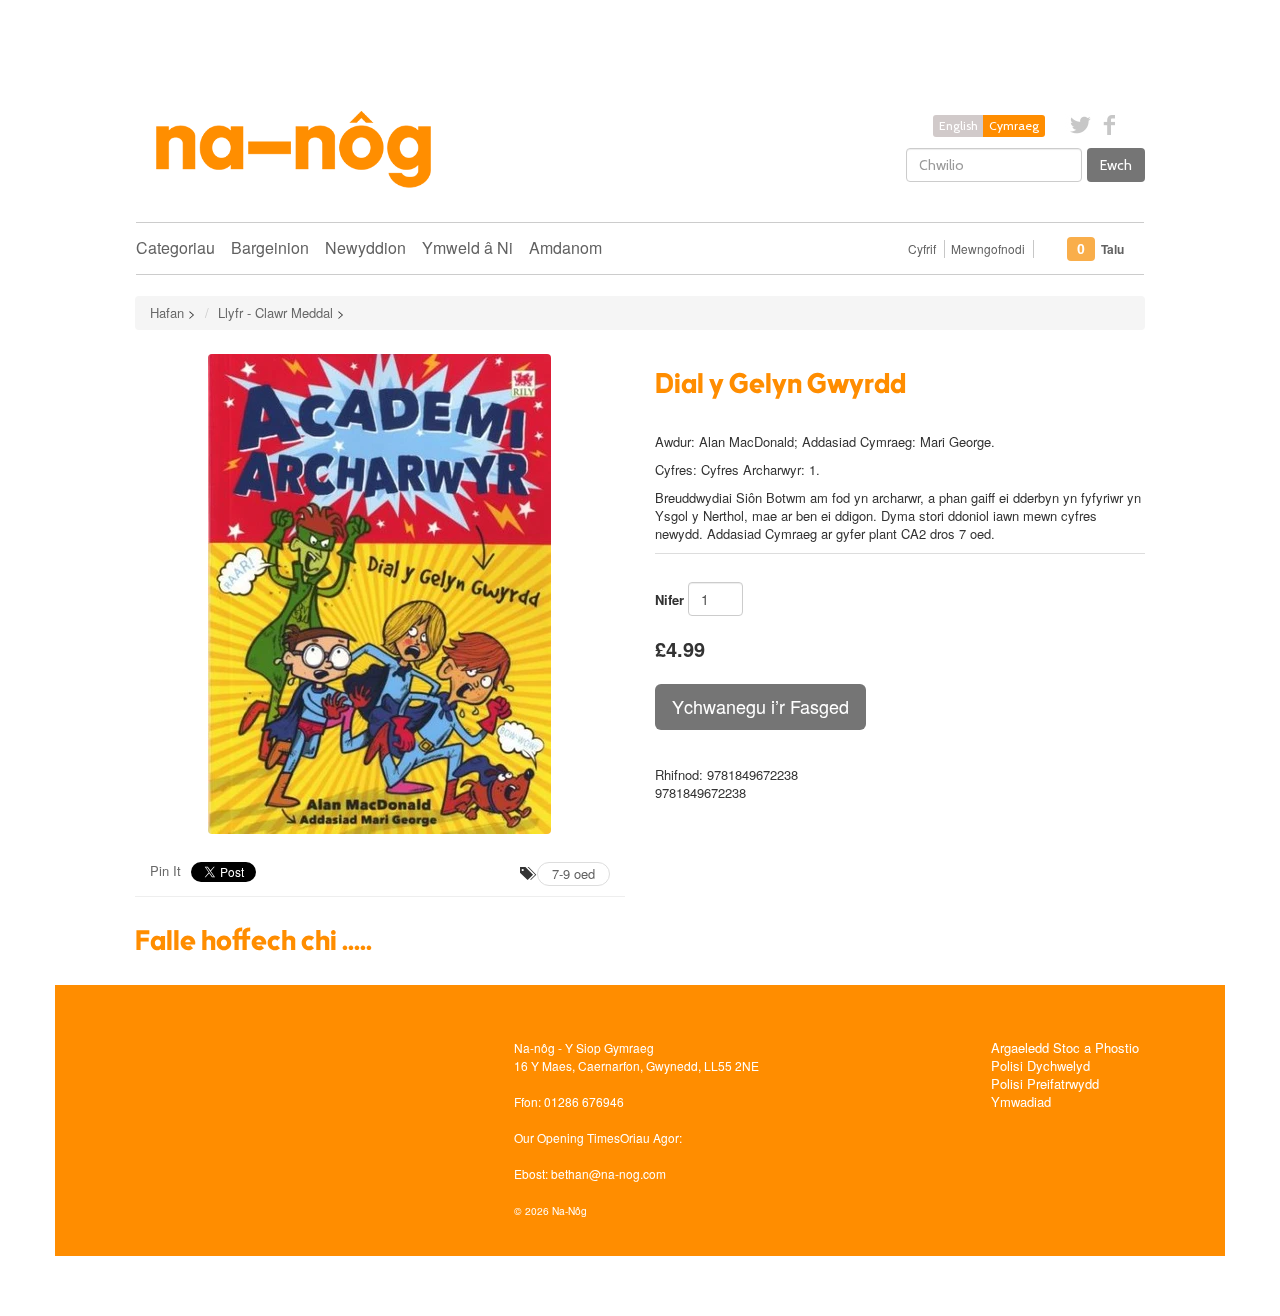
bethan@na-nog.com (608, 1173)
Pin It (165, 870)
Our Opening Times (567, 1137)
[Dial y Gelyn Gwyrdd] (380, 594)
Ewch (1116, 165)
